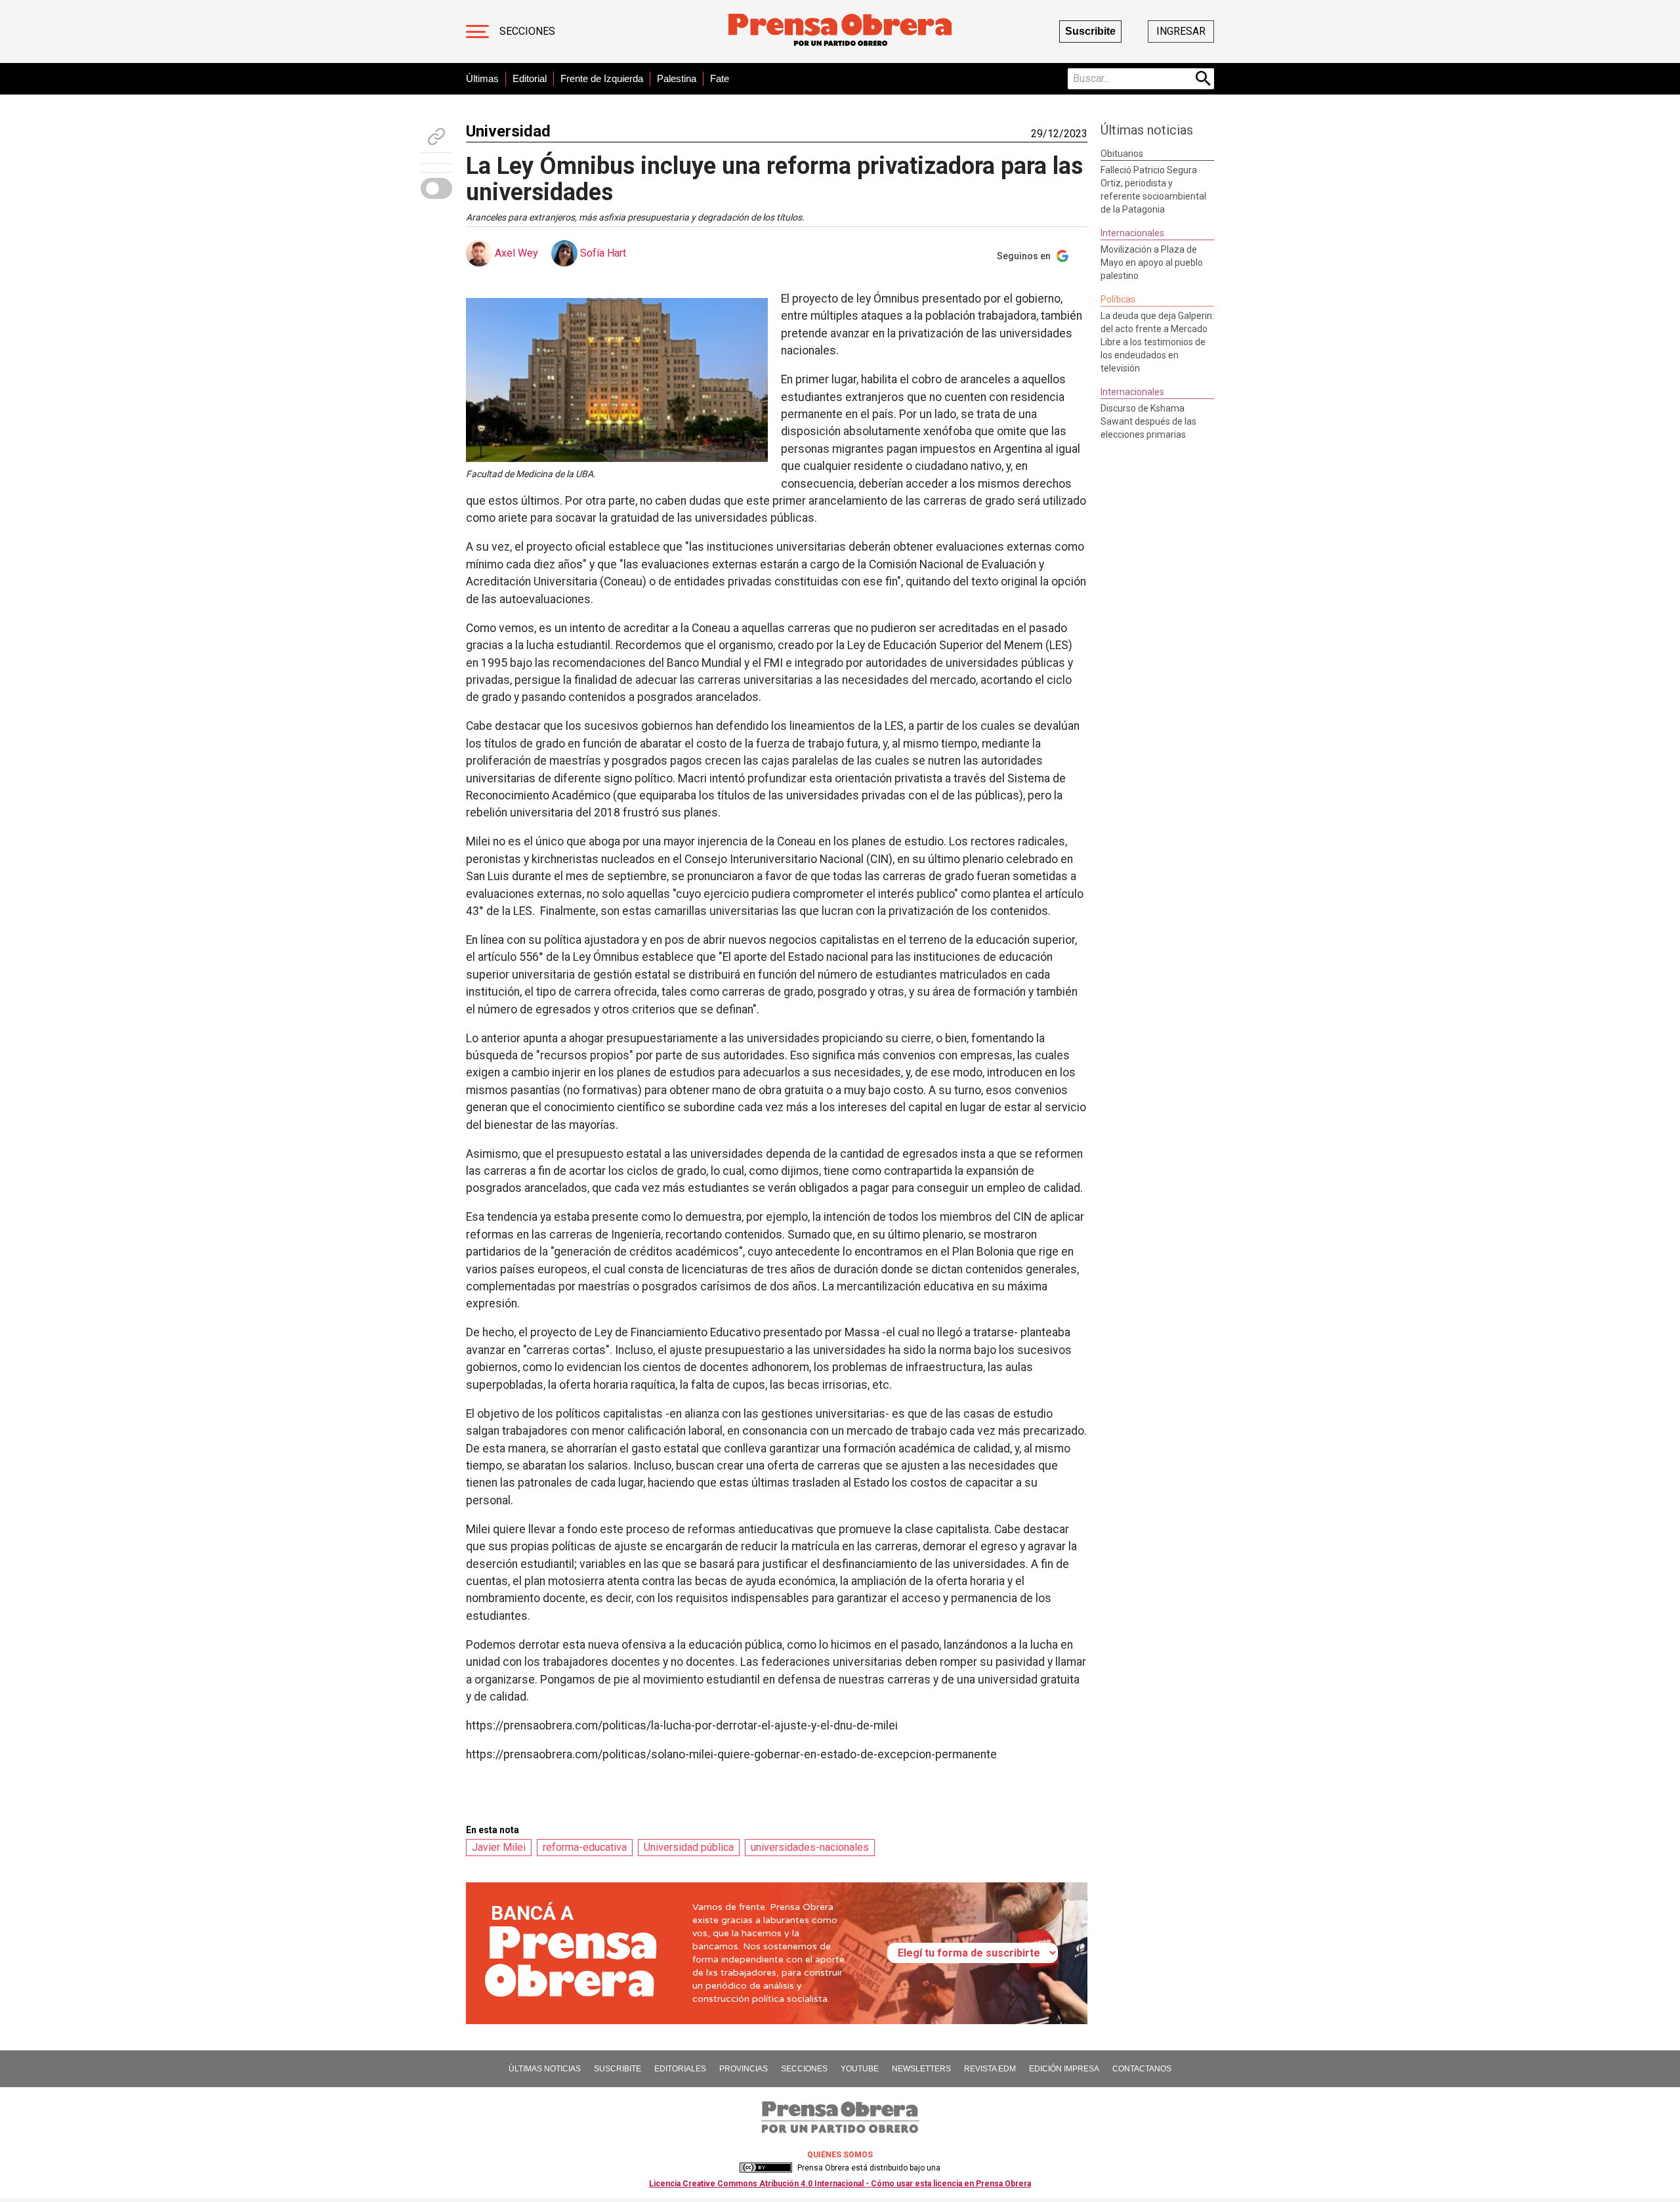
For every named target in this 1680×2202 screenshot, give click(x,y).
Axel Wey (516, 253)
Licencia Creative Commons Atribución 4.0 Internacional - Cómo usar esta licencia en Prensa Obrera (840, 2184)
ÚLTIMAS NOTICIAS (545, 2069)
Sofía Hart (603, 253)
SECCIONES (804, 2069)
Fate (720, 78)
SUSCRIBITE (618, 2069)
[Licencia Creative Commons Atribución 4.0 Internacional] (766, 2168)
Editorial (530, 78)
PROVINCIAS (744, 2069)
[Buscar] (1204, 79)
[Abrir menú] (477, 32)
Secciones (527, 31)
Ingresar (1181, 31)
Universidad (508, 131)
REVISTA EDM (990, 2069)
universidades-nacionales (810, 1847)
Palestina (677, 78)
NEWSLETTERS (921, 2069)
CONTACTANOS (1142, 2069)
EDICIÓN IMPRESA (1064, 2069)
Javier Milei (499, 1847)
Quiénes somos (840, 2155)
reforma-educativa (585, 1847)
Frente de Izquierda (602, 78)
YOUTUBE (860, 2069)
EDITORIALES (680, 2069)
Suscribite (1090, 31)
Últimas (482, 78)
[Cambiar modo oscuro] (436, 188)
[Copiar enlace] (436, 137)
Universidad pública (689, 1847)
